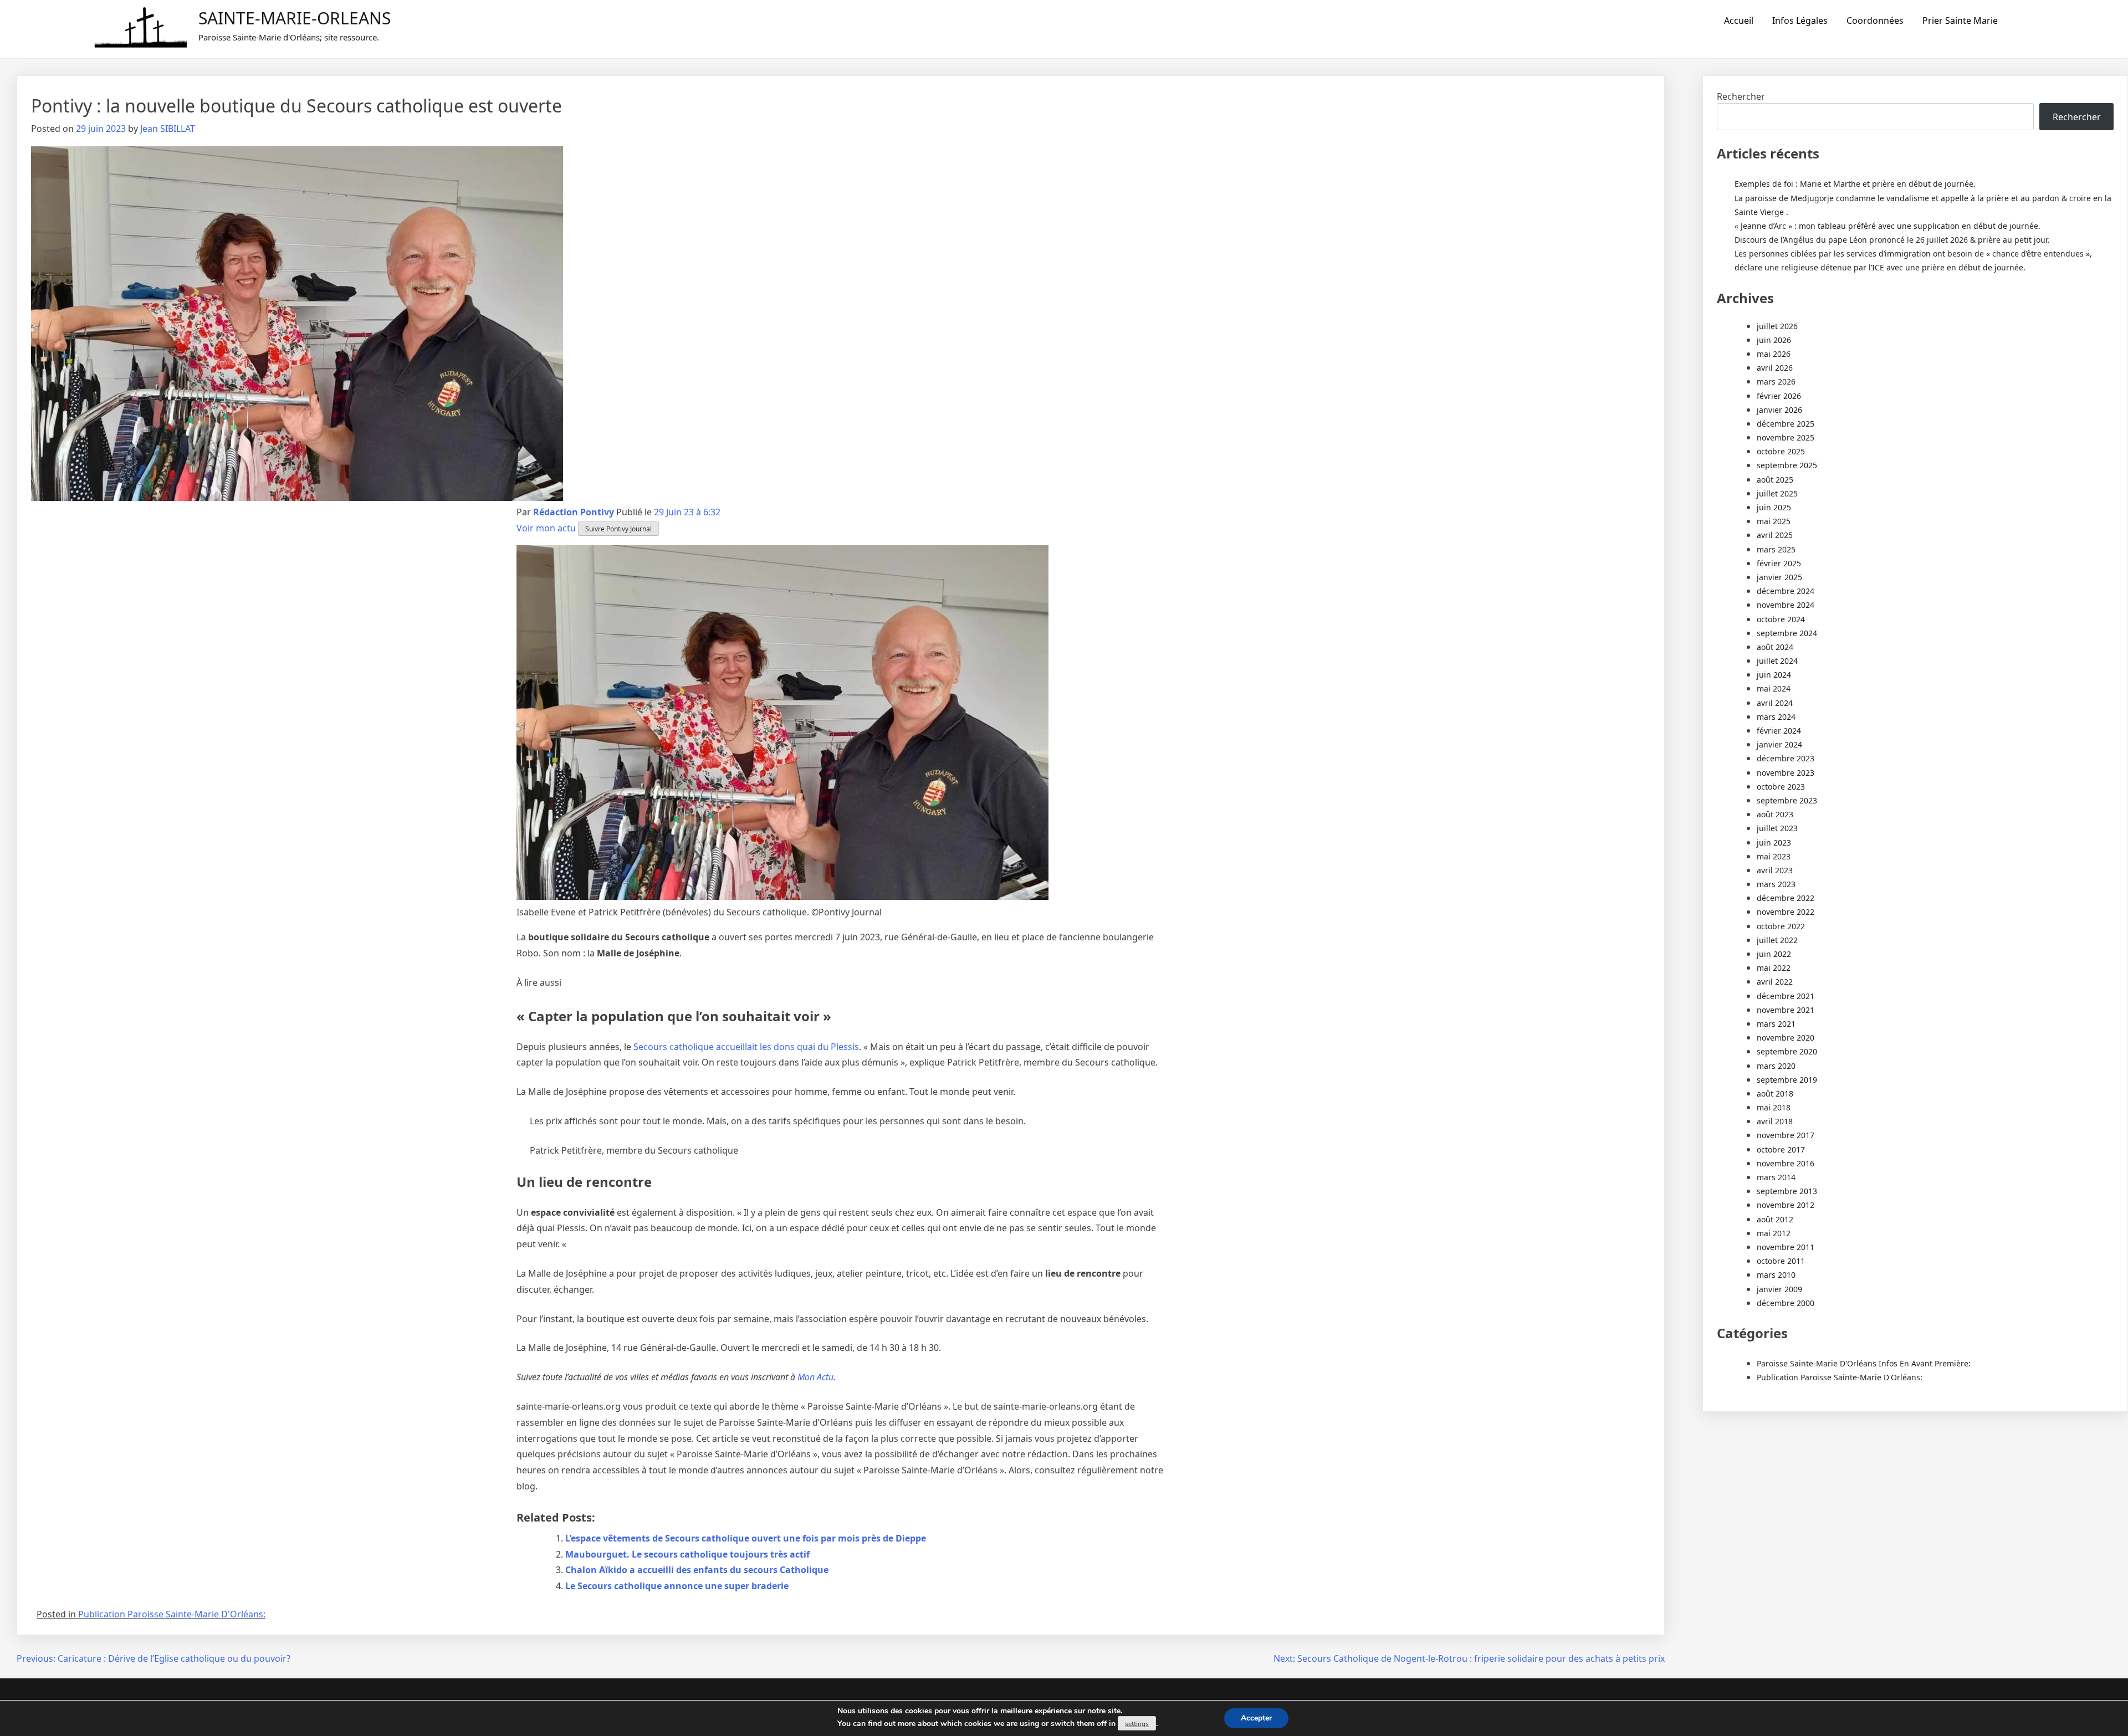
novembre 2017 (1786, 1135)
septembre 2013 (1787, 1191)
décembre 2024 (1786, 591)
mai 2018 (1774, 1107)
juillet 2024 (1777, 661)
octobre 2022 (1781, 926)
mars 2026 (1776, 381)
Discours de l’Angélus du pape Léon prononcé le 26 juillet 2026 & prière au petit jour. (1892, 240)
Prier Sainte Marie (1960, 21)
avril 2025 (1775, 535)
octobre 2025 (1781, 451)
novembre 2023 (1786, 773)
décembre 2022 (1786, 898)
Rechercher (1741, 96)
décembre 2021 (1786, 996)
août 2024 (1775, 647)
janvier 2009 (1779, 1289)
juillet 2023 (1777, 828)
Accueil (1739, 21)
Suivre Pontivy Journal (618, 529)
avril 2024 (1775, 703)
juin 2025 (1774, 507)
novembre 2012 (1786, 1205)
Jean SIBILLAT (168, 129)
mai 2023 (1774, 856)
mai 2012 (1774, 1233)
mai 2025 (1774, 521)
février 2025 (1779, 563)
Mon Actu (815, 1377)
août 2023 (1775, 814)
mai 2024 (1774, 688)
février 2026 (1779, 396)
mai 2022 (1774, 968)
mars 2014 (1776, 1177)
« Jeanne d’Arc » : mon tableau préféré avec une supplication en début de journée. (1887, 226)
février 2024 (1779, 731)
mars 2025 (1776, 549)
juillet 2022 (1777, 940)
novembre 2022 (1786, 912)
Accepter (1256, 1718)
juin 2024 (1774, 675)
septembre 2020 (1787, 1051)
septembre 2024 (1787, 633)
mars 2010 (1776, 1275)
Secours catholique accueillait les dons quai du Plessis (746, 1047)
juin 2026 (1774, 340)
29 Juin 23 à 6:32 (687, 512)
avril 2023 (1775, 870)
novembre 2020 (1786, 1038)
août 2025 (1775, 480)
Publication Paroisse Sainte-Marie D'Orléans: (172, 1614)
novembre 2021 (1786, 1010)
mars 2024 (1776, 717)
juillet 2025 (1777, 493)
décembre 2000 (1786, 1303)
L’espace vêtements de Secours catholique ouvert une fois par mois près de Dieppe (746, 1538)
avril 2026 (1775, 368)
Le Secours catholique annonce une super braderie (677, 1586)
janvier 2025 (1779, 577)
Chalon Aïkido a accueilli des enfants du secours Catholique (697, 1570)
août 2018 (1775, 1094)
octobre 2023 (1781, 787)
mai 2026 (1774, 354)
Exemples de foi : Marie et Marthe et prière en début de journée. (1855, 184)
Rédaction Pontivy (574, 512)
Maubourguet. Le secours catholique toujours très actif (687, 1554)
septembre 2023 (1787, 800)
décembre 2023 (1786, 758)
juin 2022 (1774, 954)
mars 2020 (1776, 1066)
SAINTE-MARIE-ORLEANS (295, 18)
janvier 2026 (1779, 410)
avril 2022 (1775, 982)
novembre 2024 (1786, 605)
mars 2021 (1776, 1024)
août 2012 (1775, 1219)
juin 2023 (1774, 843)
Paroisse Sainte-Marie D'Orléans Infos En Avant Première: (1864, 1363)
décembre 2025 (1786, 424)
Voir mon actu (546, 528)
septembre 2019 (1787, 1080)
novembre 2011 (1786, 1247)
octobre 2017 (1781, 1149)
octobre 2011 (1781, 1261)
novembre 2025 (1786, 437)
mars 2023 (1776, 884)
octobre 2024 (1781, 619)
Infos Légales (1800, 21)
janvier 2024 (1779, 744)
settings (1137, 1724)
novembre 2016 (1786, 1163)
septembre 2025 (1787, 465)
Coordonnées (1875, 21)
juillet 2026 (1777, 326)
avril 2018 (1775, 1121)
